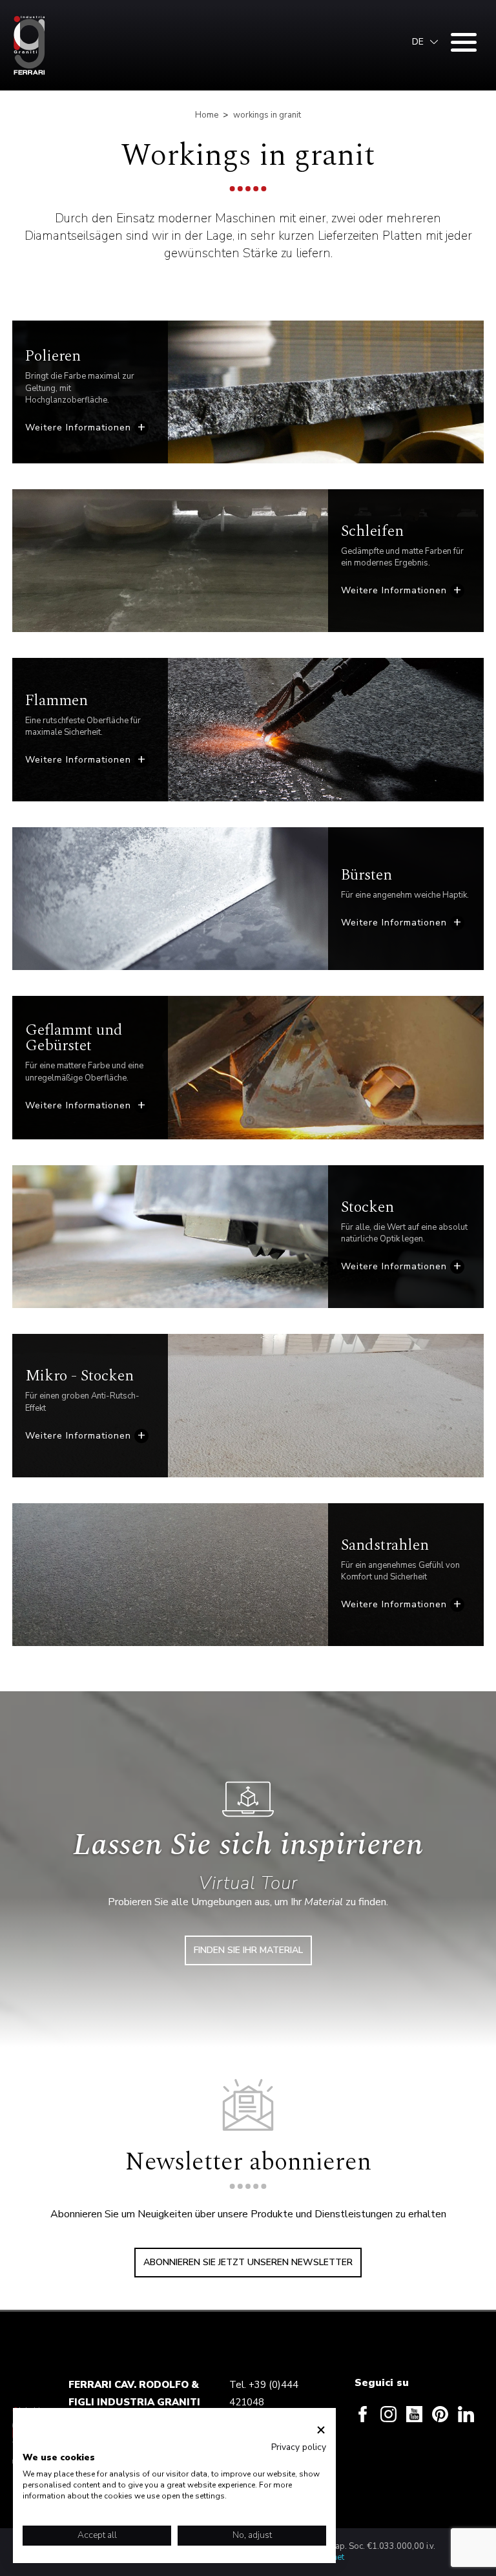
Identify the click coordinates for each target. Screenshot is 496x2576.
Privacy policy (299, 2447)
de (418, 42)
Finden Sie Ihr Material (248, 1950)
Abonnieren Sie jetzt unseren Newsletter (248, 2262)
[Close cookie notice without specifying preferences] (321, 2430)
